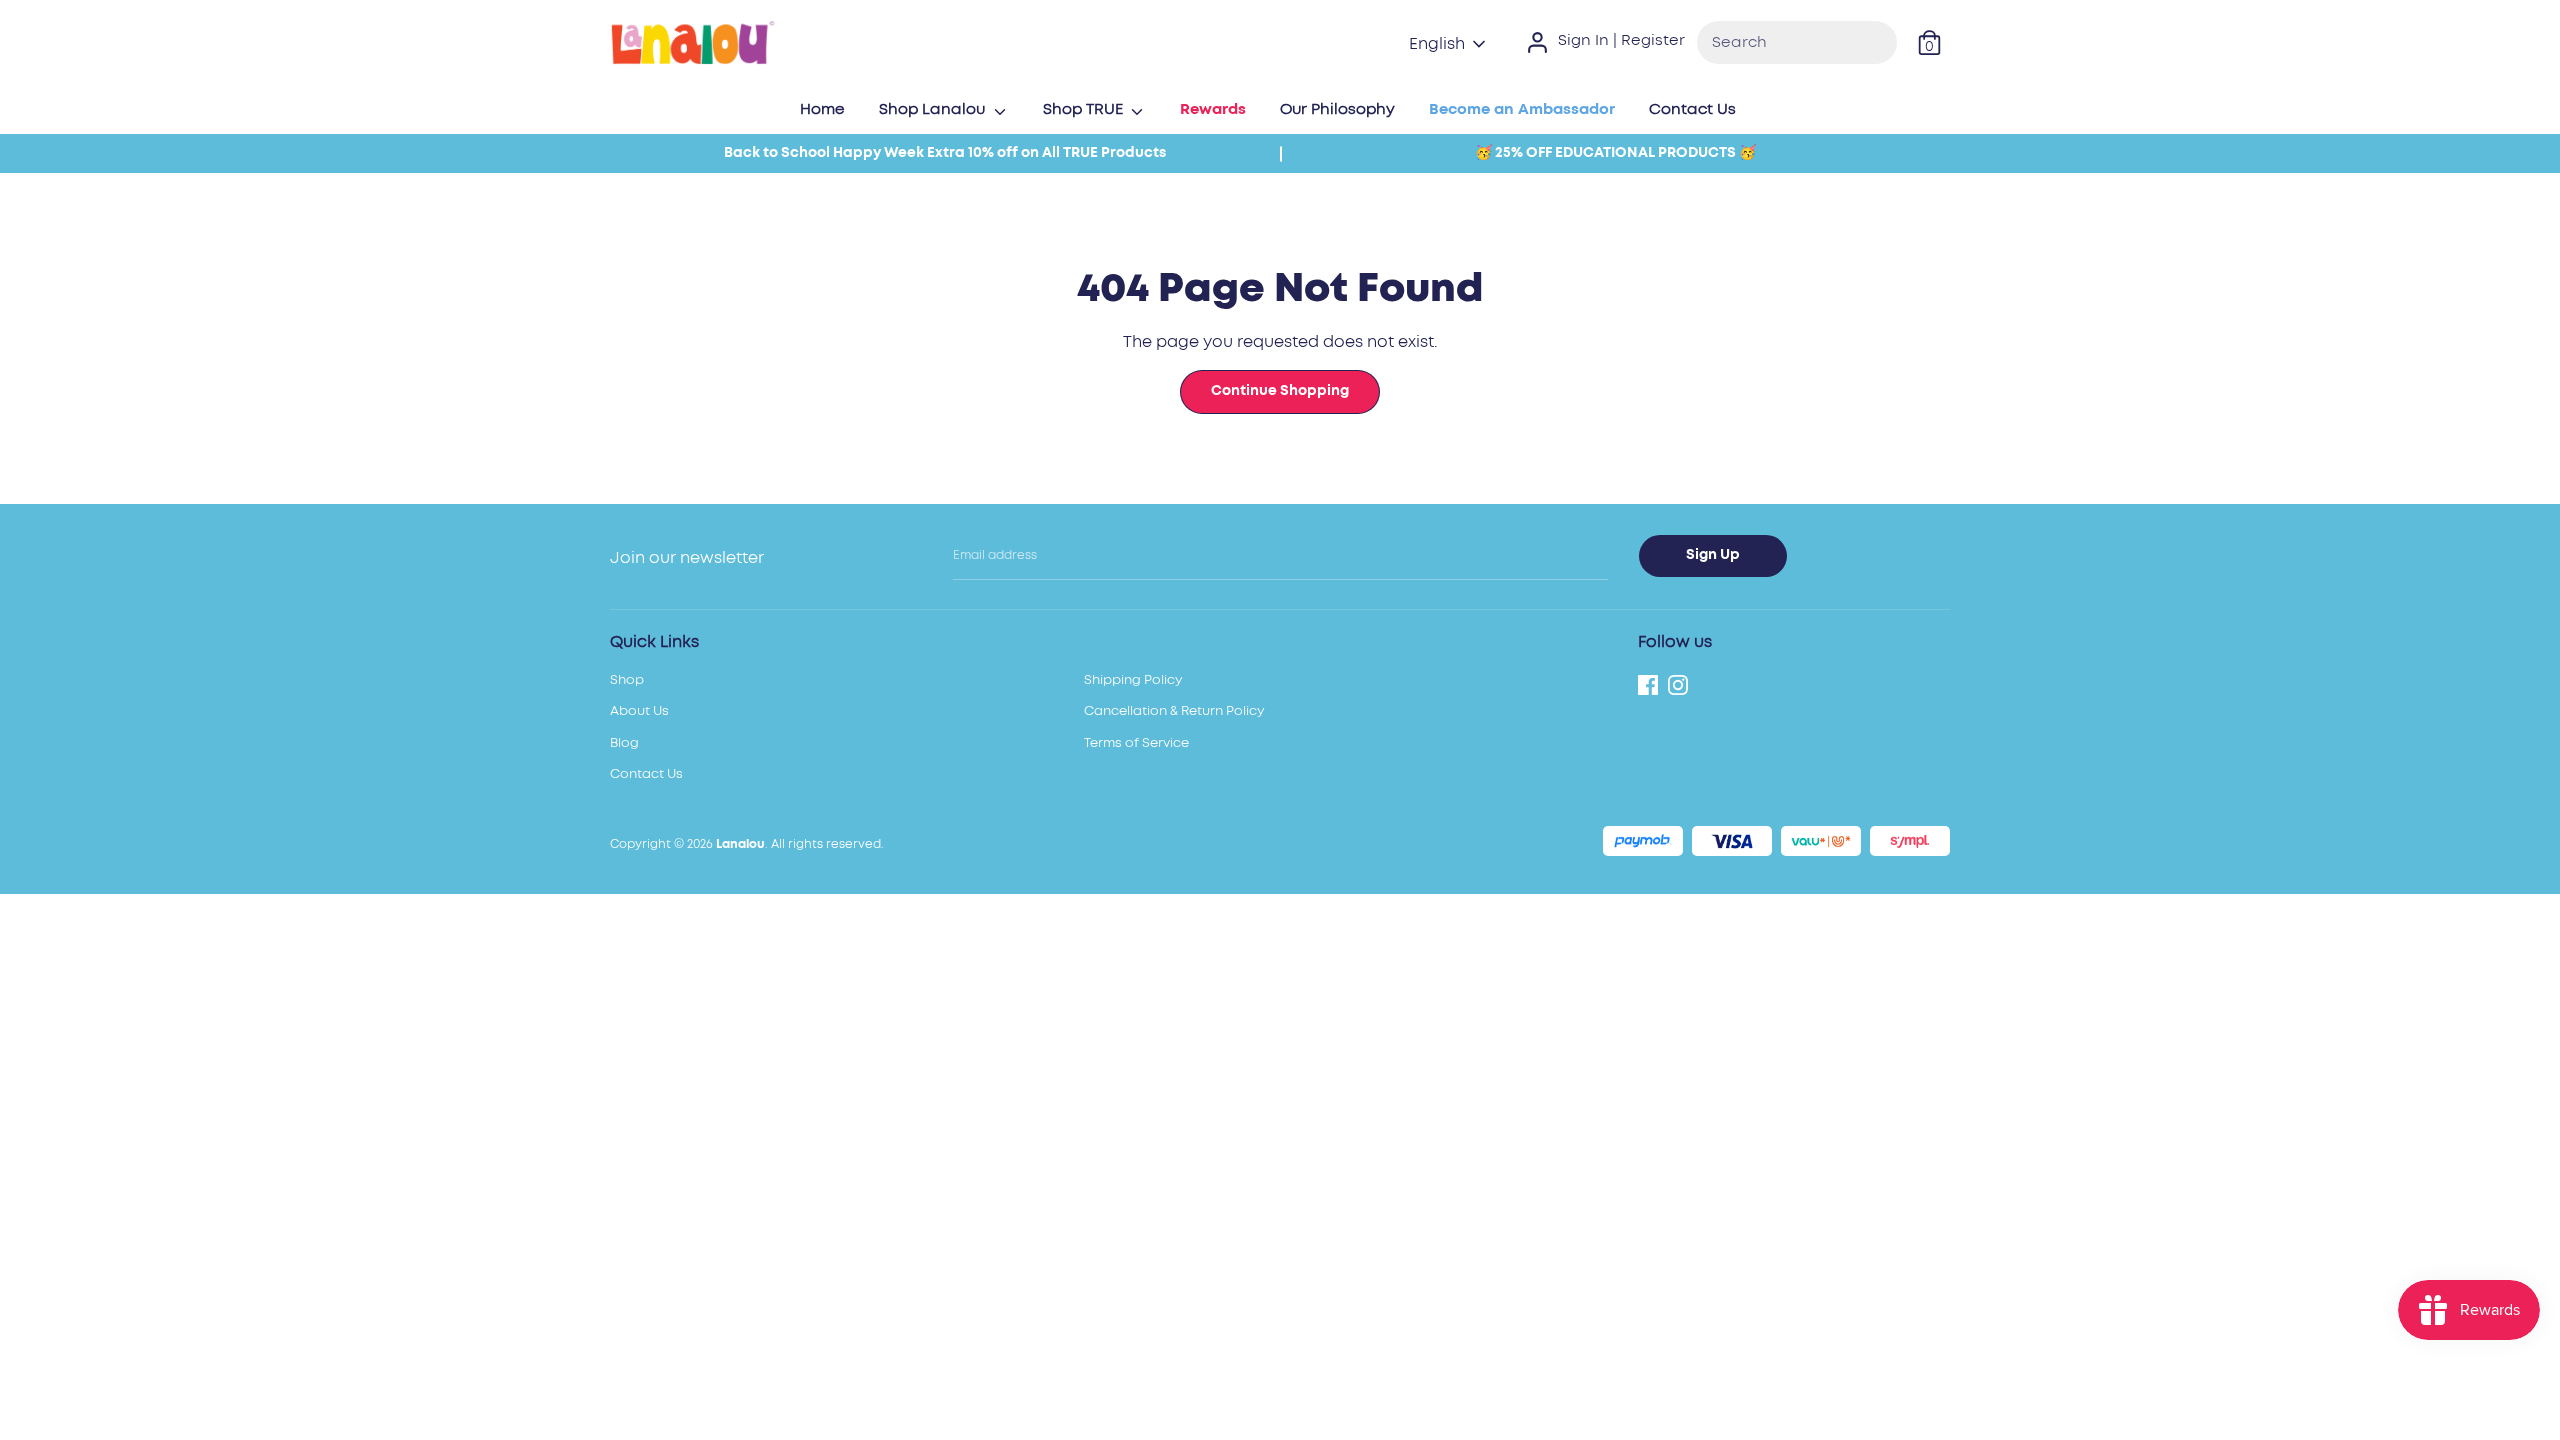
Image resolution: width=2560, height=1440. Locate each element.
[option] (945, 153)
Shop (627, 680)
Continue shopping (1280, 391)
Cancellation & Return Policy (1174, 711)
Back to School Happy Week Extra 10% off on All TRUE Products (945, 153)
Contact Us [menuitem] (1692, 109)
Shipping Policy (1133, 680)
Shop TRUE (1085, 109)
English (1437, 44)
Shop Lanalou (934, 109)
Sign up (1713, 555)
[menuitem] (1213, 116)
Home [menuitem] (822, 109)
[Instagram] (1678, 683)
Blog (624, 743)
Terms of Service (1136, 743)
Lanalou (740, 844)
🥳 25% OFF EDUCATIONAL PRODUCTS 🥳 (1615, 153)
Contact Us (646, 774)
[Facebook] (1648, 683)
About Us (639, 711)
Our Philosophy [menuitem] (1337, 109)
